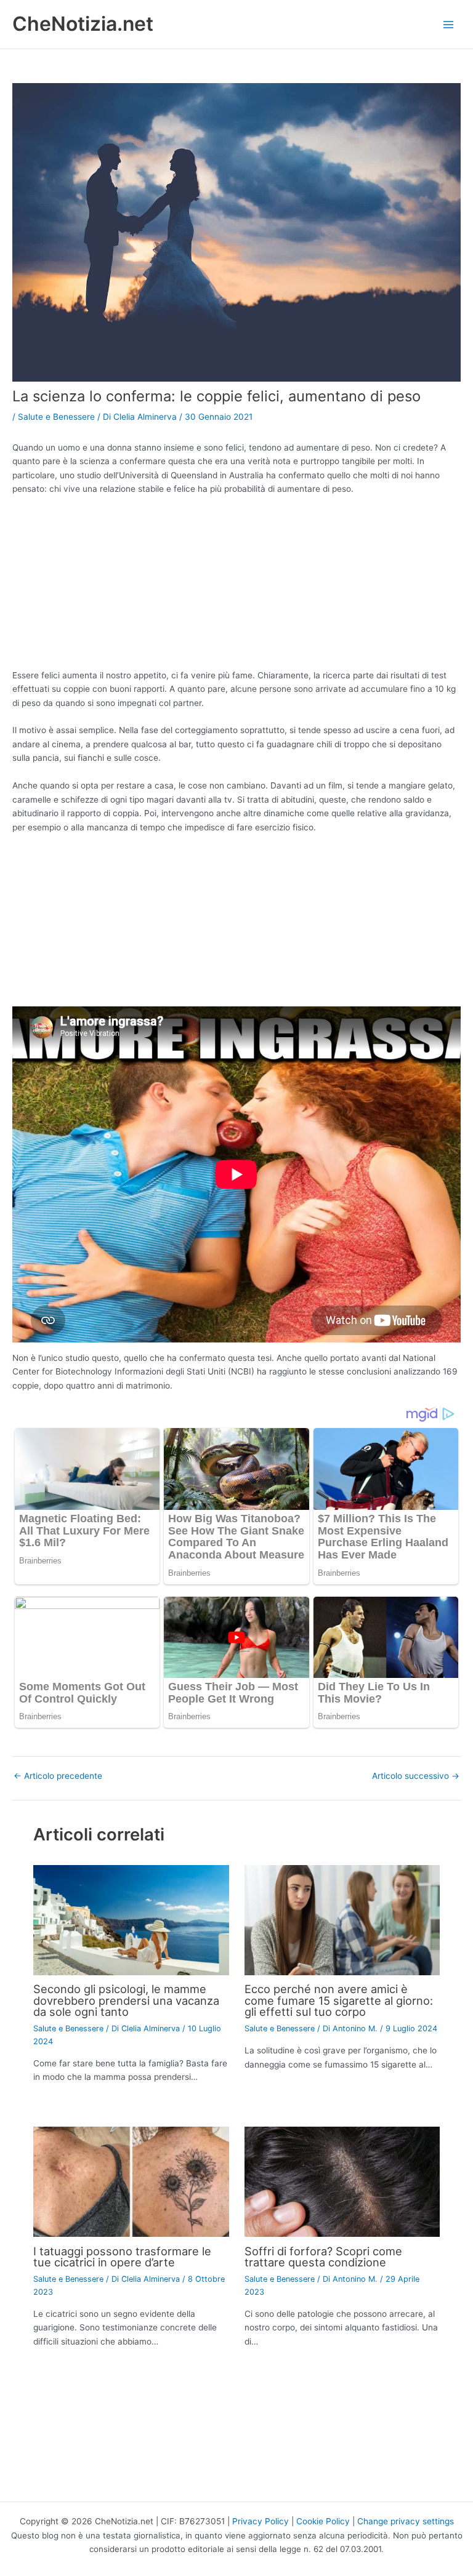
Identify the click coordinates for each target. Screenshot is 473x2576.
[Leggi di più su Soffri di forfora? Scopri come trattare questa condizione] (342, 2181)
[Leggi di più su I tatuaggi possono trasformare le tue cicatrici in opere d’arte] (131, 2181)
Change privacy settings (406, 2521)
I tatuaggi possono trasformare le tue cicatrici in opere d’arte (122, 2257)
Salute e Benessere (56, 417)
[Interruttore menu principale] (449, 24)
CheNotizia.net (83, 24)
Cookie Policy (323, 2521)
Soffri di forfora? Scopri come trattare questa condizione (323, 2257)
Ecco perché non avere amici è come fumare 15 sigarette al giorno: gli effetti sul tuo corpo (339, 2000)
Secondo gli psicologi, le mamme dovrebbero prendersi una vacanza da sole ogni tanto (126, 2000)
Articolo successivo (416, 1776)
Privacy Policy (261, 2521)
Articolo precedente (58, 1776)
